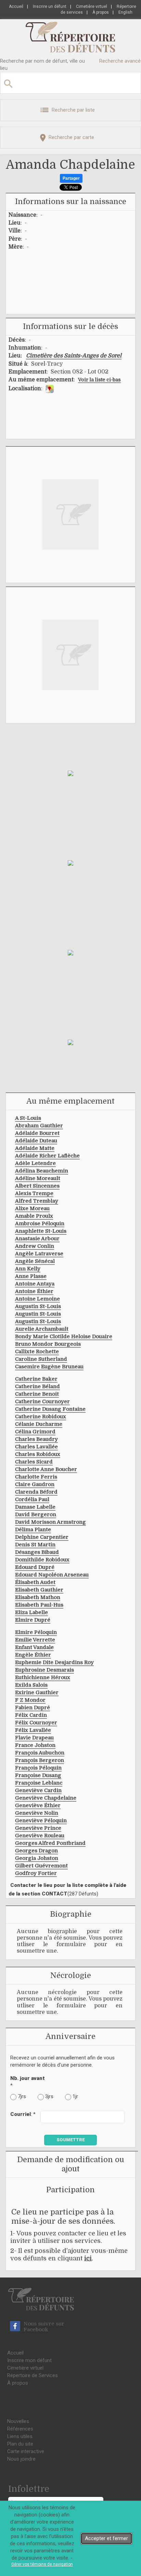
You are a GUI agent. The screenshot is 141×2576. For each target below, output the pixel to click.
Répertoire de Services (33, 2375)
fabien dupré (33, 1708)
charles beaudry (36, 1439)
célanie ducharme (39, 1424)
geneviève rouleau (40, 1836)
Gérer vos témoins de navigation (42, 2564)
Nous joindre (21, 2459)
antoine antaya (35, 1284)
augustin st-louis (38, 1306)
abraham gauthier (39, 1126)
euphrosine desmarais (44, 1670)
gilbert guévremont (41, 1866)
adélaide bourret (37, 1133)
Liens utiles (20, 2436)
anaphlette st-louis (41, 1231)
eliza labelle (31, 1612)
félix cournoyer (36, 1723)
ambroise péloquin (40, 1223)
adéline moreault (38, 1178)
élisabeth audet (35, 1582)
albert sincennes (37, 1186)
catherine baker (36, 1379)
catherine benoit (37, 1394)
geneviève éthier (38, 1805)
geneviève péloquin (41, 1820)
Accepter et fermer (106, 2538)
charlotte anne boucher (46, 1469)
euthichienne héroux (43, 1677)
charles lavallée (36, 1447)
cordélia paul (32, 1499)
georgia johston (37, 1858)
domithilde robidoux (42, 1560)
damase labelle (35, 1507)
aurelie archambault (42, 1329)
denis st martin (35, 1545)
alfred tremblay (37, 1201)
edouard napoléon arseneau (52, 1575)
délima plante (33, 1530)
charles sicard (34, 1462)
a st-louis (28, 1118)
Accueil (16, 7)
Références (20, 2429)
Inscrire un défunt (50, 7)
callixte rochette (37, 1352)
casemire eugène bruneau (49, 1367)
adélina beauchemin (42, 1171)
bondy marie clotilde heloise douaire (64, 1336)
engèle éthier (33, 1655)
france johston (35, 1745)
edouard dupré (35, 1567)
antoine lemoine (37, 1299)
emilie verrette (35, 1640)
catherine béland (37, 1386)
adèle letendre (35, 1163)
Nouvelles (18, 2421)
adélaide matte (35, 1148)
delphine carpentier (42, 1537)
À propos (101, 12)
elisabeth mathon (38, 1597)
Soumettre (71, 2140)
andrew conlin (35, 1246)
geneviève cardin (38, 1790)
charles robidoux (38, 1454)
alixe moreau (32, 1208)
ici (88, 2258)
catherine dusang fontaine (50, 1409)
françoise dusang (38, 1775)
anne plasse (31, 1276)
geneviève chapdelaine (46, 1798)
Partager (71, 178)
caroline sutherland (41, 1359)
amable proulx (34, 1216)
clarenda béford (36, 1492)
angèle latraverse (39, 1254)
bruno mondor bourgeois (48, 1344)
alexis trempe (34, 1193)
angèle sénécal (35, 1261)
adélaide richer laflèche (47, 1156)
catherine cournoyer (42, 1401)
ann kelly (28, 1269)
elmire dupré (33, 1620)
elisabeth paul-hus (39, 1605)
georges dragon (36, 1851)
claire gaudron (35, 1484)
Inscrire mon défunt (29, 2360)
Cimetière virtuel (92, 7)
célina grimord (35, 1432)
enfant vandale (34, 1647)
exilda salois (31, 1685)
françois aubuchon (40, 1753)
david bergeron (36, 1514)
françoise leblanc (39, 1783)
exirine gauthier (37, 1692)
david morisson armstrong (50, 1522)
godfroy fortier (36, 1873)
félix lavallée (33, 1730)
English (125, 12)
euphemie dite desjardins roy (54, 1662)
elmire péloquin (36, 1632)
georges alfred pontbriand (50, 1843)
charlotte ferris (36, 1477)
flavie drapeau (34, 1738)
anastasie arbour (37, 1239)
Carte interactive (26, 2451)
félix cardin (31, 1715)
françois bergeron (40, 1760)
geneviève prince (38, 1828)
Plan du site (20, 2444)
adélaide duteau (36, 1141)
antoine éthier (34, 1291)
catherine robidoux (41, 1417)
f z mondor (30, 1700)
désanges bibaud (37, 1552)
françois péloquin (38, 1768)
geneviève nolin (37, 1813)
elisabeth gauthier (39, 1590)
